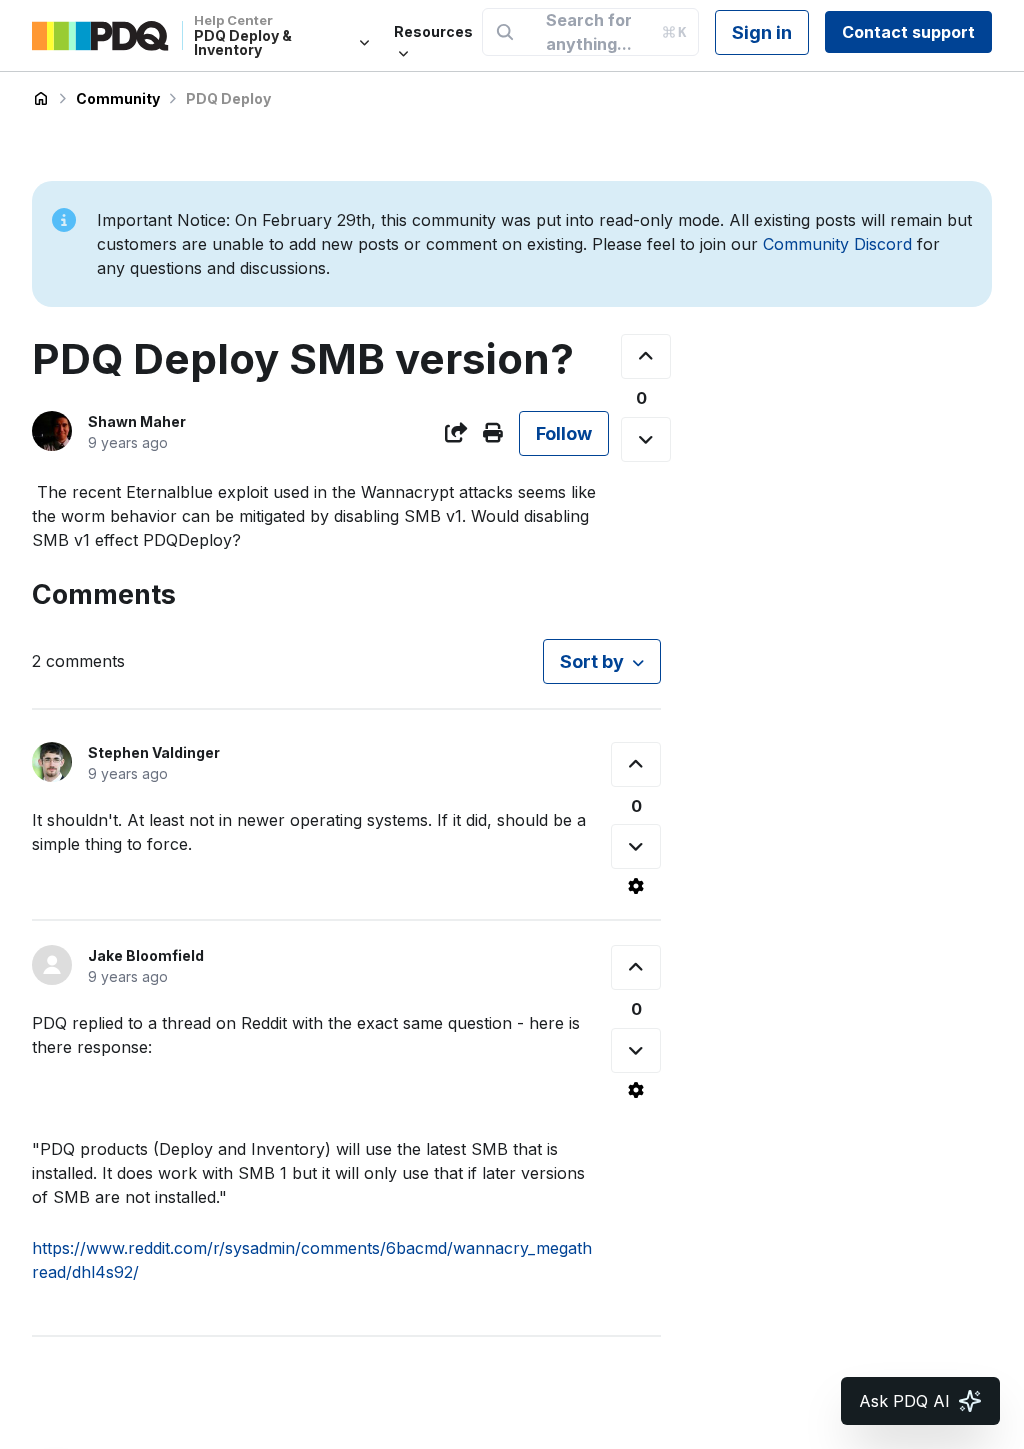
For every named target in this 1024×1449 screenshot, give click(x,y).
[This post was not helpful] (646, 439)
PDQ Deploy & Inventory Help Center (41, 99)
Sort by (592, 661)
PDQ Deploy (228, 98)
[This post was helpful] (646, 356)
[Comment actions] (636, 886)
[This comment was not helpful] (636, 846)
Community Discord (837, 244)
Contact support (908, 32)
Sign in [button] (762, 32)
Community (118, 98)
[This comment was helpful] (636, 764)
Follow (564, 433)
